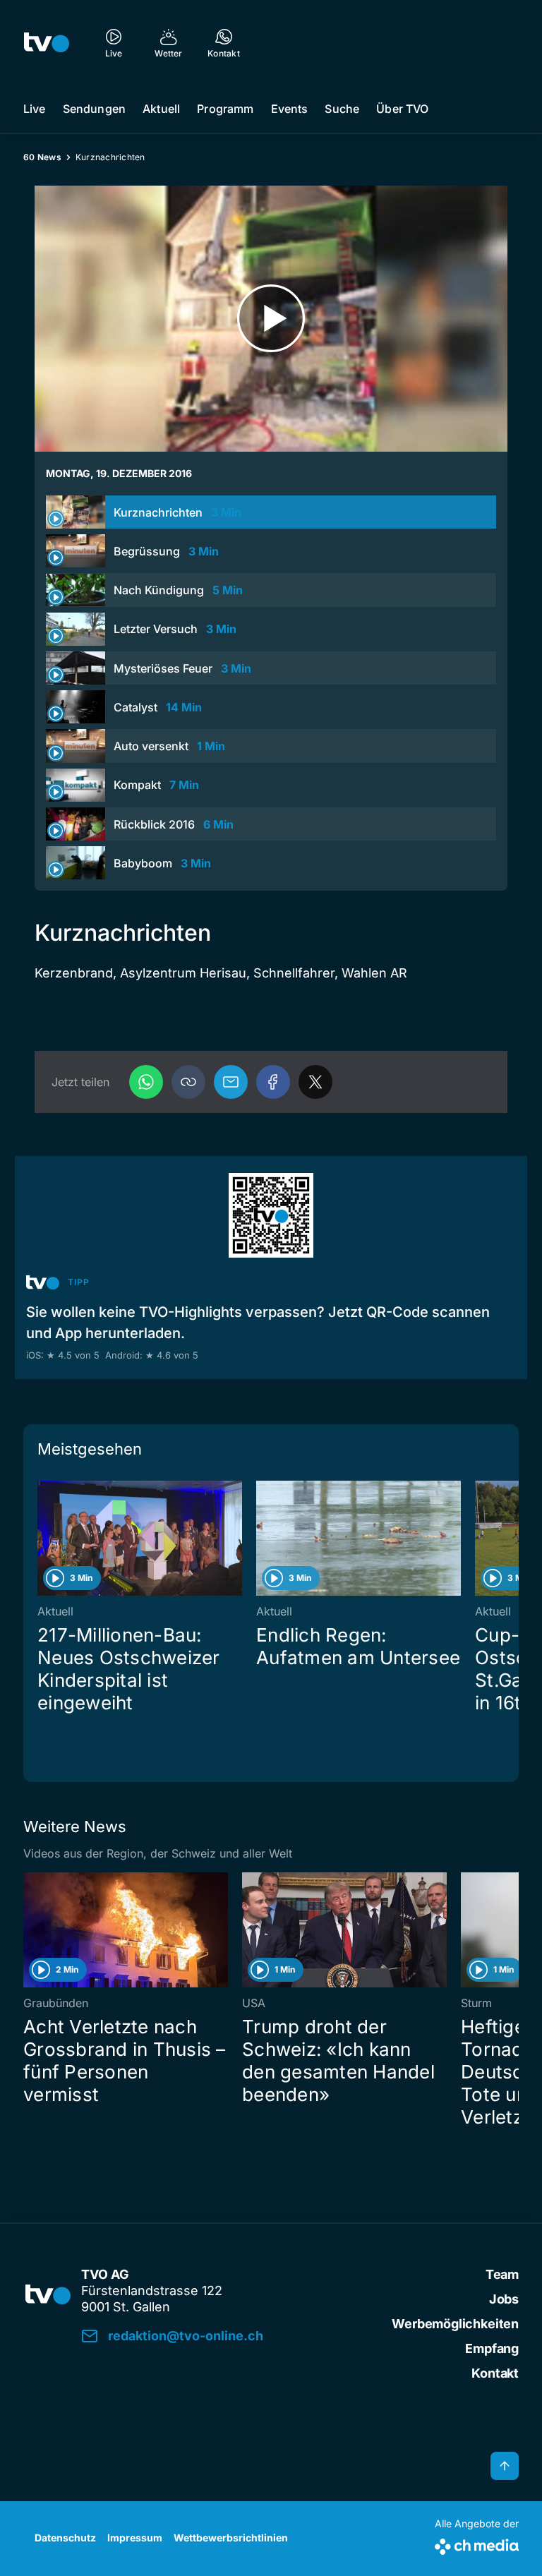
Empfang (492, 2348)
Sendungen (94, 109)
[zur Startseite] (47, 42)
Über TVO (402, 109)
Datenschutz (65, 2538)
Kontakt (495, 2373)
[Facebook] (273, 1082)
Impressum (135, 2538)
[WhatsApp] (146, 1082)
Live (35, 109)
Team (502, 2274)
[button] (188, 1082)
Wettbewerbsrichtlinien (231, 2538)
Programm (225, 109)
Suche (342, 109)
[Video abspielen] (271, 319)
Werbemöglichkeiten (455, 2324)
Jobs (504, 2299)
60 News (42, 157)
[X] (315, 1082)
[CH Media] (477, 2544)
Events (290, 109)
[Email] (231, 1082)
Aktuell (161, 109)
